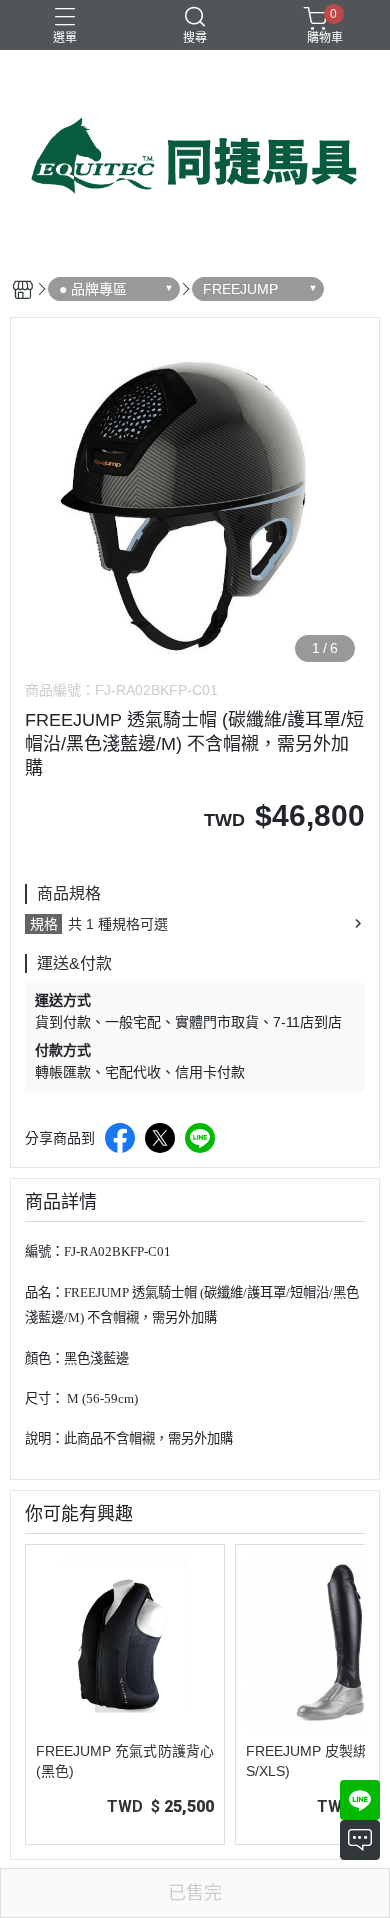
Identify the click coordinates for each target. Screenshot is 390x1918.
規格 (44, 924)
